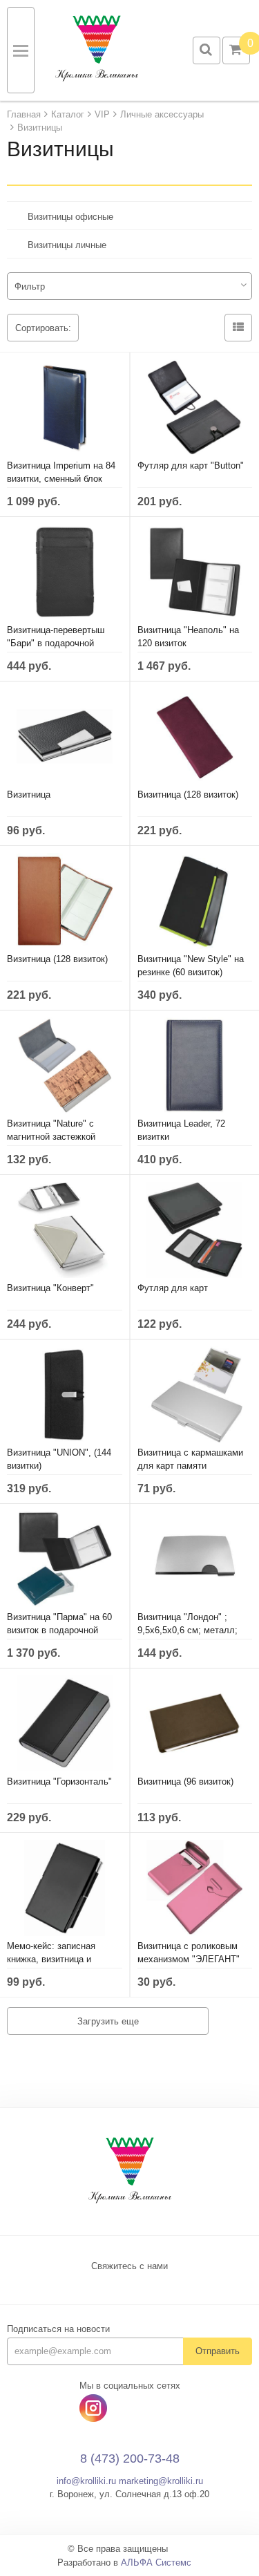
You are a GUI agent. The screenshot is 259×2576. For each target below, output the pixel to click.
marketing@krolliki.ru (161, 2481)
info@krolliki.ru (86, 2481)
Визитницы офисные (70, 217)
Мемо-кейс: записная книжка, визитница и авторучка (51, 1959)
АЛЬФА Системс (156, 2563)
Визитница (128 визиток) (188, 795)
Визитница (29, 795)
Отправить (218, 2351)
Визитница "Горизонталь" (59, 1781)
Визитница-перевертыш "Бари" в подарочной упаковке (56, 643)
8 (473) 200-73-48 (130, 2459)
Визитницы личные (67, 245)
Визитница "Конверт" (50, 1288)
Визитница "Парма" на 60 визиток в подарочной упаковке (59, 1630)
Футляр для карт (173, 1288)
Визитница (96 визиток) (185, 1781)
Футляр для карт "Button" (191, 466)
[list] (238, 328)
